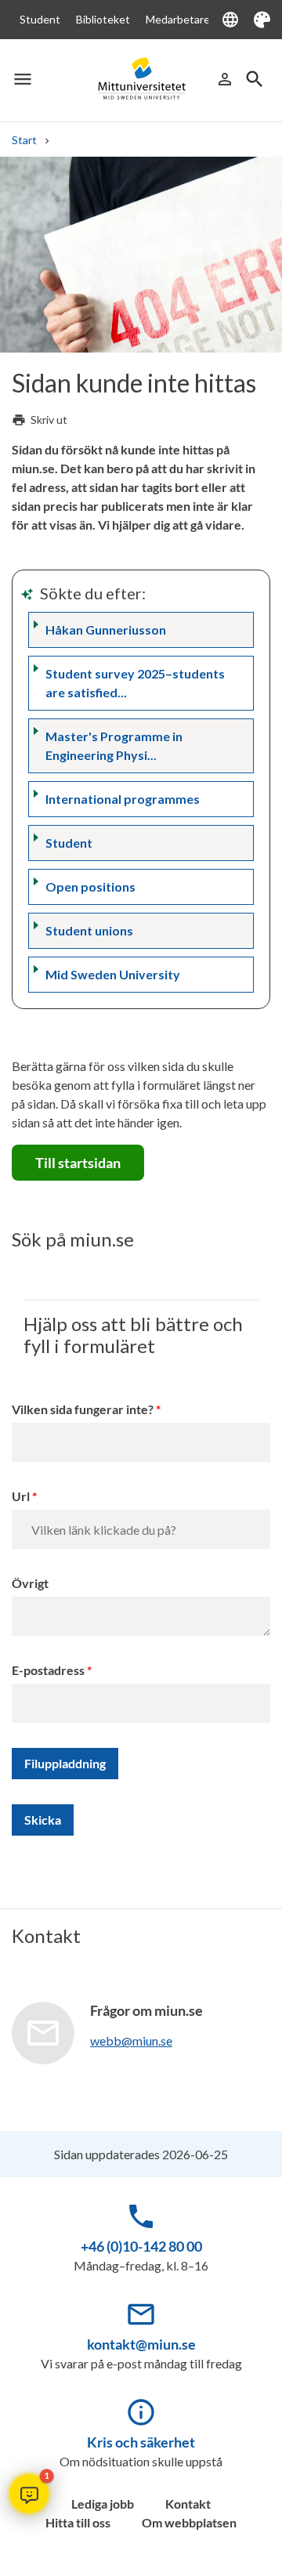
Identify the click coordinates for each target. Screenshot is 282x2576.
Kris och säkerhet (141, 2442)
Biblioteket (103, 19)
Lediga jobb (103, 2504)
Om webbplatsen (189, 2522)
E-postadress (48, 1670)
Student (40, 19)
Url (21, 1496)
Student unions (89, 930)
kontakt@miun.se (141, 2344)
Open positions (90, 886)
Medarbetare (178, 19)
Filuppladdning (65, 1763)
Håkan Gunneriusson (106, 630)
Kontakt (188, 2504)
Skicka (43, 1820)
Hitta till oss (78, 2522)
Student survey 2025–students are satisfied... (135, 683)
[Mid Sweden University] (141, 78)
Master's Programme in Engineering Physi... (114, 745)
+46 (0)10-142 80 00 (141, 2246)
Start (24, 140)
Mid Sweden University (113, 974)
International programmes (123, 799)
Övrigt (30, 1583)
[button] (29, 2494)
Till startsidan (78, 1163)
